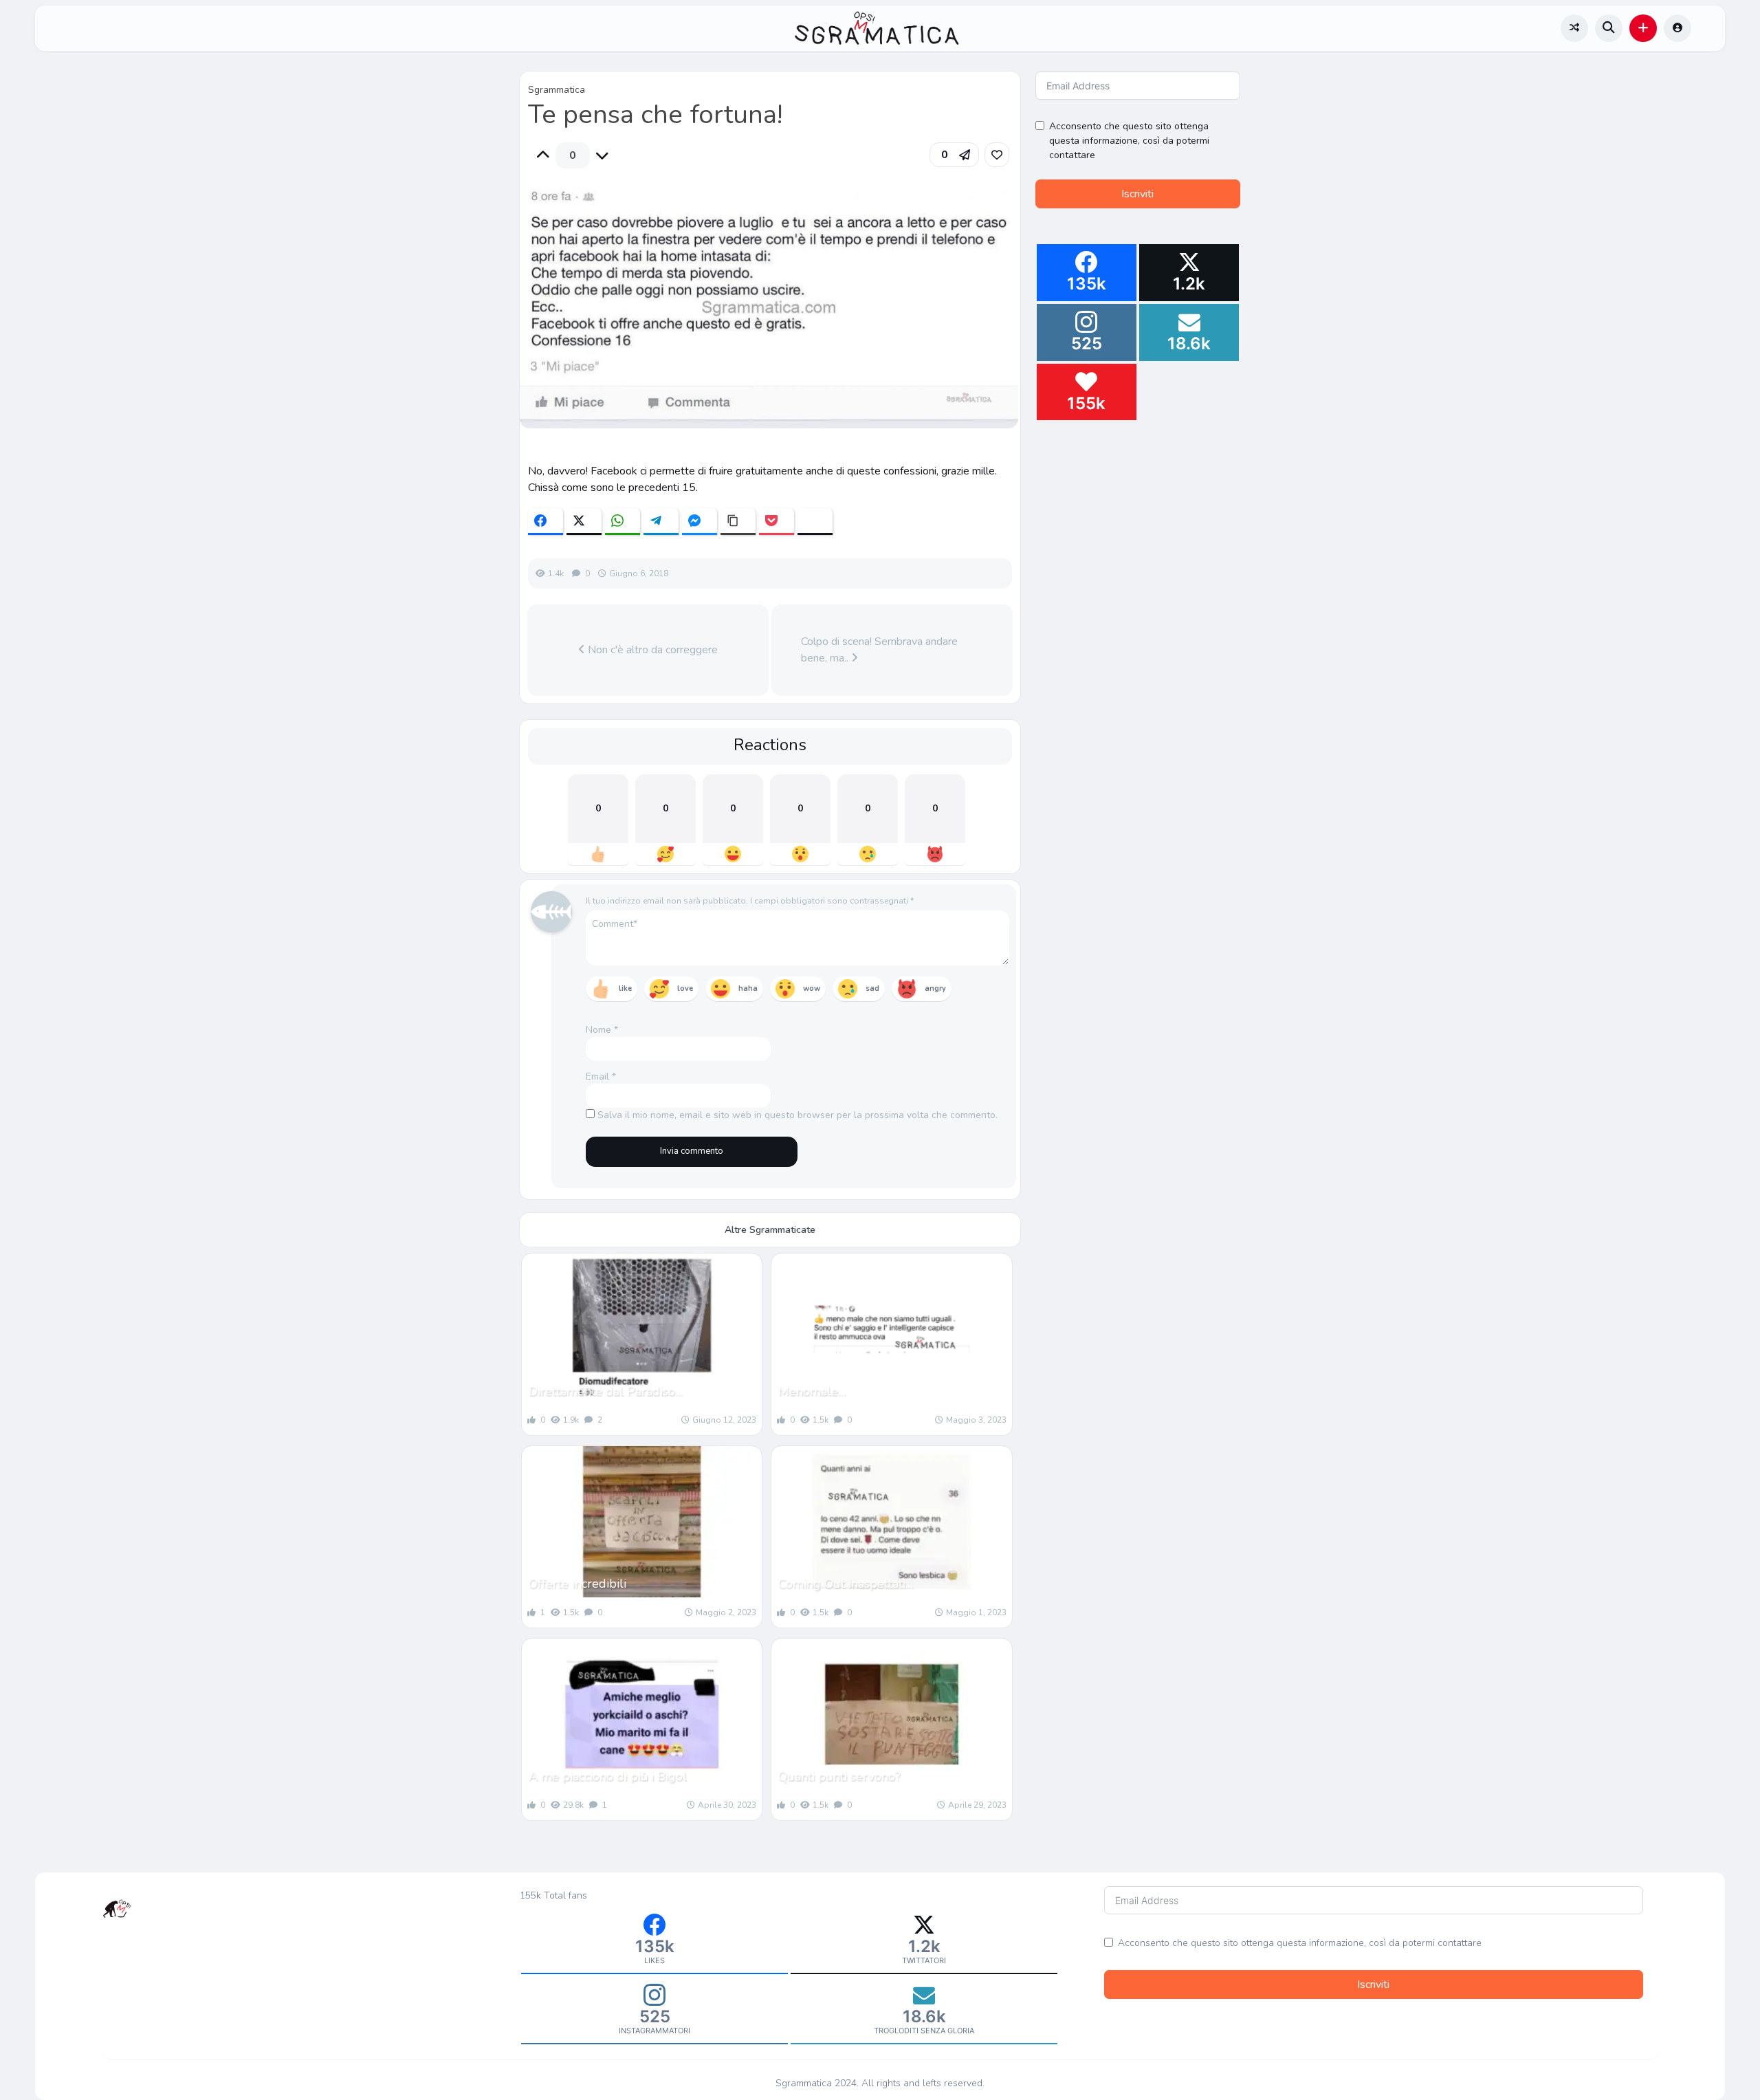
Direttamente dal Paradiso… (606, 1391)
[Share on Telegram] (661, 522)
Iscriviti (1137, 194)
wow (812, 988)
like (625, 988)
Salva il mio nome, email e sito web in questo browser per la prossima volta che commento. (797, 1115)
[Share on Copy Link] (738, 522)
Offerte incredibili (577, 1584)
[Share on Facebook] (546, 522)
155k (530, 1895)
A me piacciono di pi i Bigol (608, 1776)
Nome (602, 1030)
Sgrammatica (557, 90)
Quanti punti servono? (839, 1776)
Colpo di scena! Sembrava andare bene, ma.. (879, 650)
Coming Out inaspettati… (846, 1584)
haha (748, 988)
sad (872, 988)
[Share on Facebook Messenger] (700, 522)
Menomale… (812, 1391)
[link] (997, 155)
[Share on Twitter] (584, 522)
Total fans (565, 1895)
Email (601, 1076)
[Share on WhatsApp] (623, 522)
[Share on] (815, 522)
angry (935, 988)
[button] (1643, 28)
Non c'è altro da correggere (651, 650)
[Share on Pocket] (777, 522)
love (685, 988)
